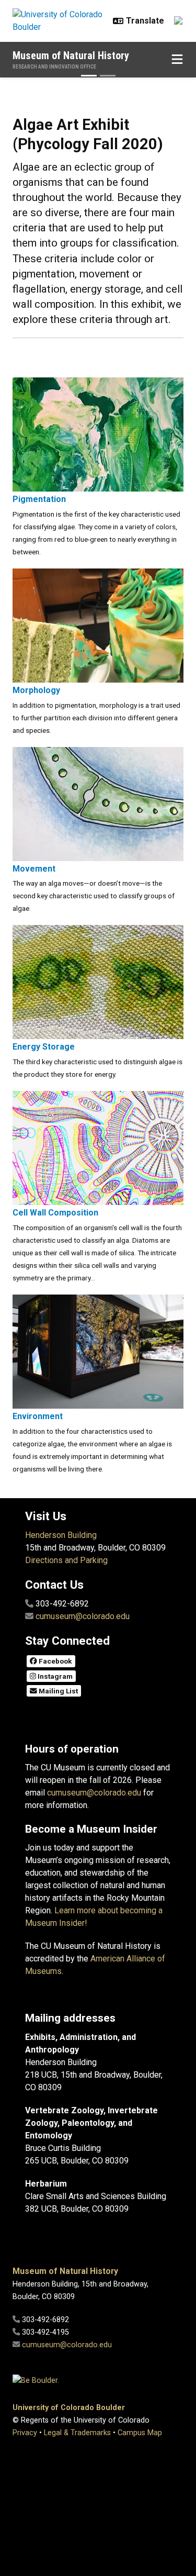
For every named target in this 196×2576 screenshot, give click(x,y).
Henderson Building (61, 1535)
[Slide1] (89, 76)
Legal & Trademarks (77, 2433)
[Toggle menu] (177, 60)
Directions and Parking (66, 1560)
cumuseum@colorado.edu (83, 1616)
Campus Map (140, 2433)
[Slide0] (108, 76)
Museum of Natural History (71, 55)
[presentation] (98, 434)
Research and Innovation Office (54, 67)
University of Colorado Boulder (69, 2408)
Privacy (25, 2433)
